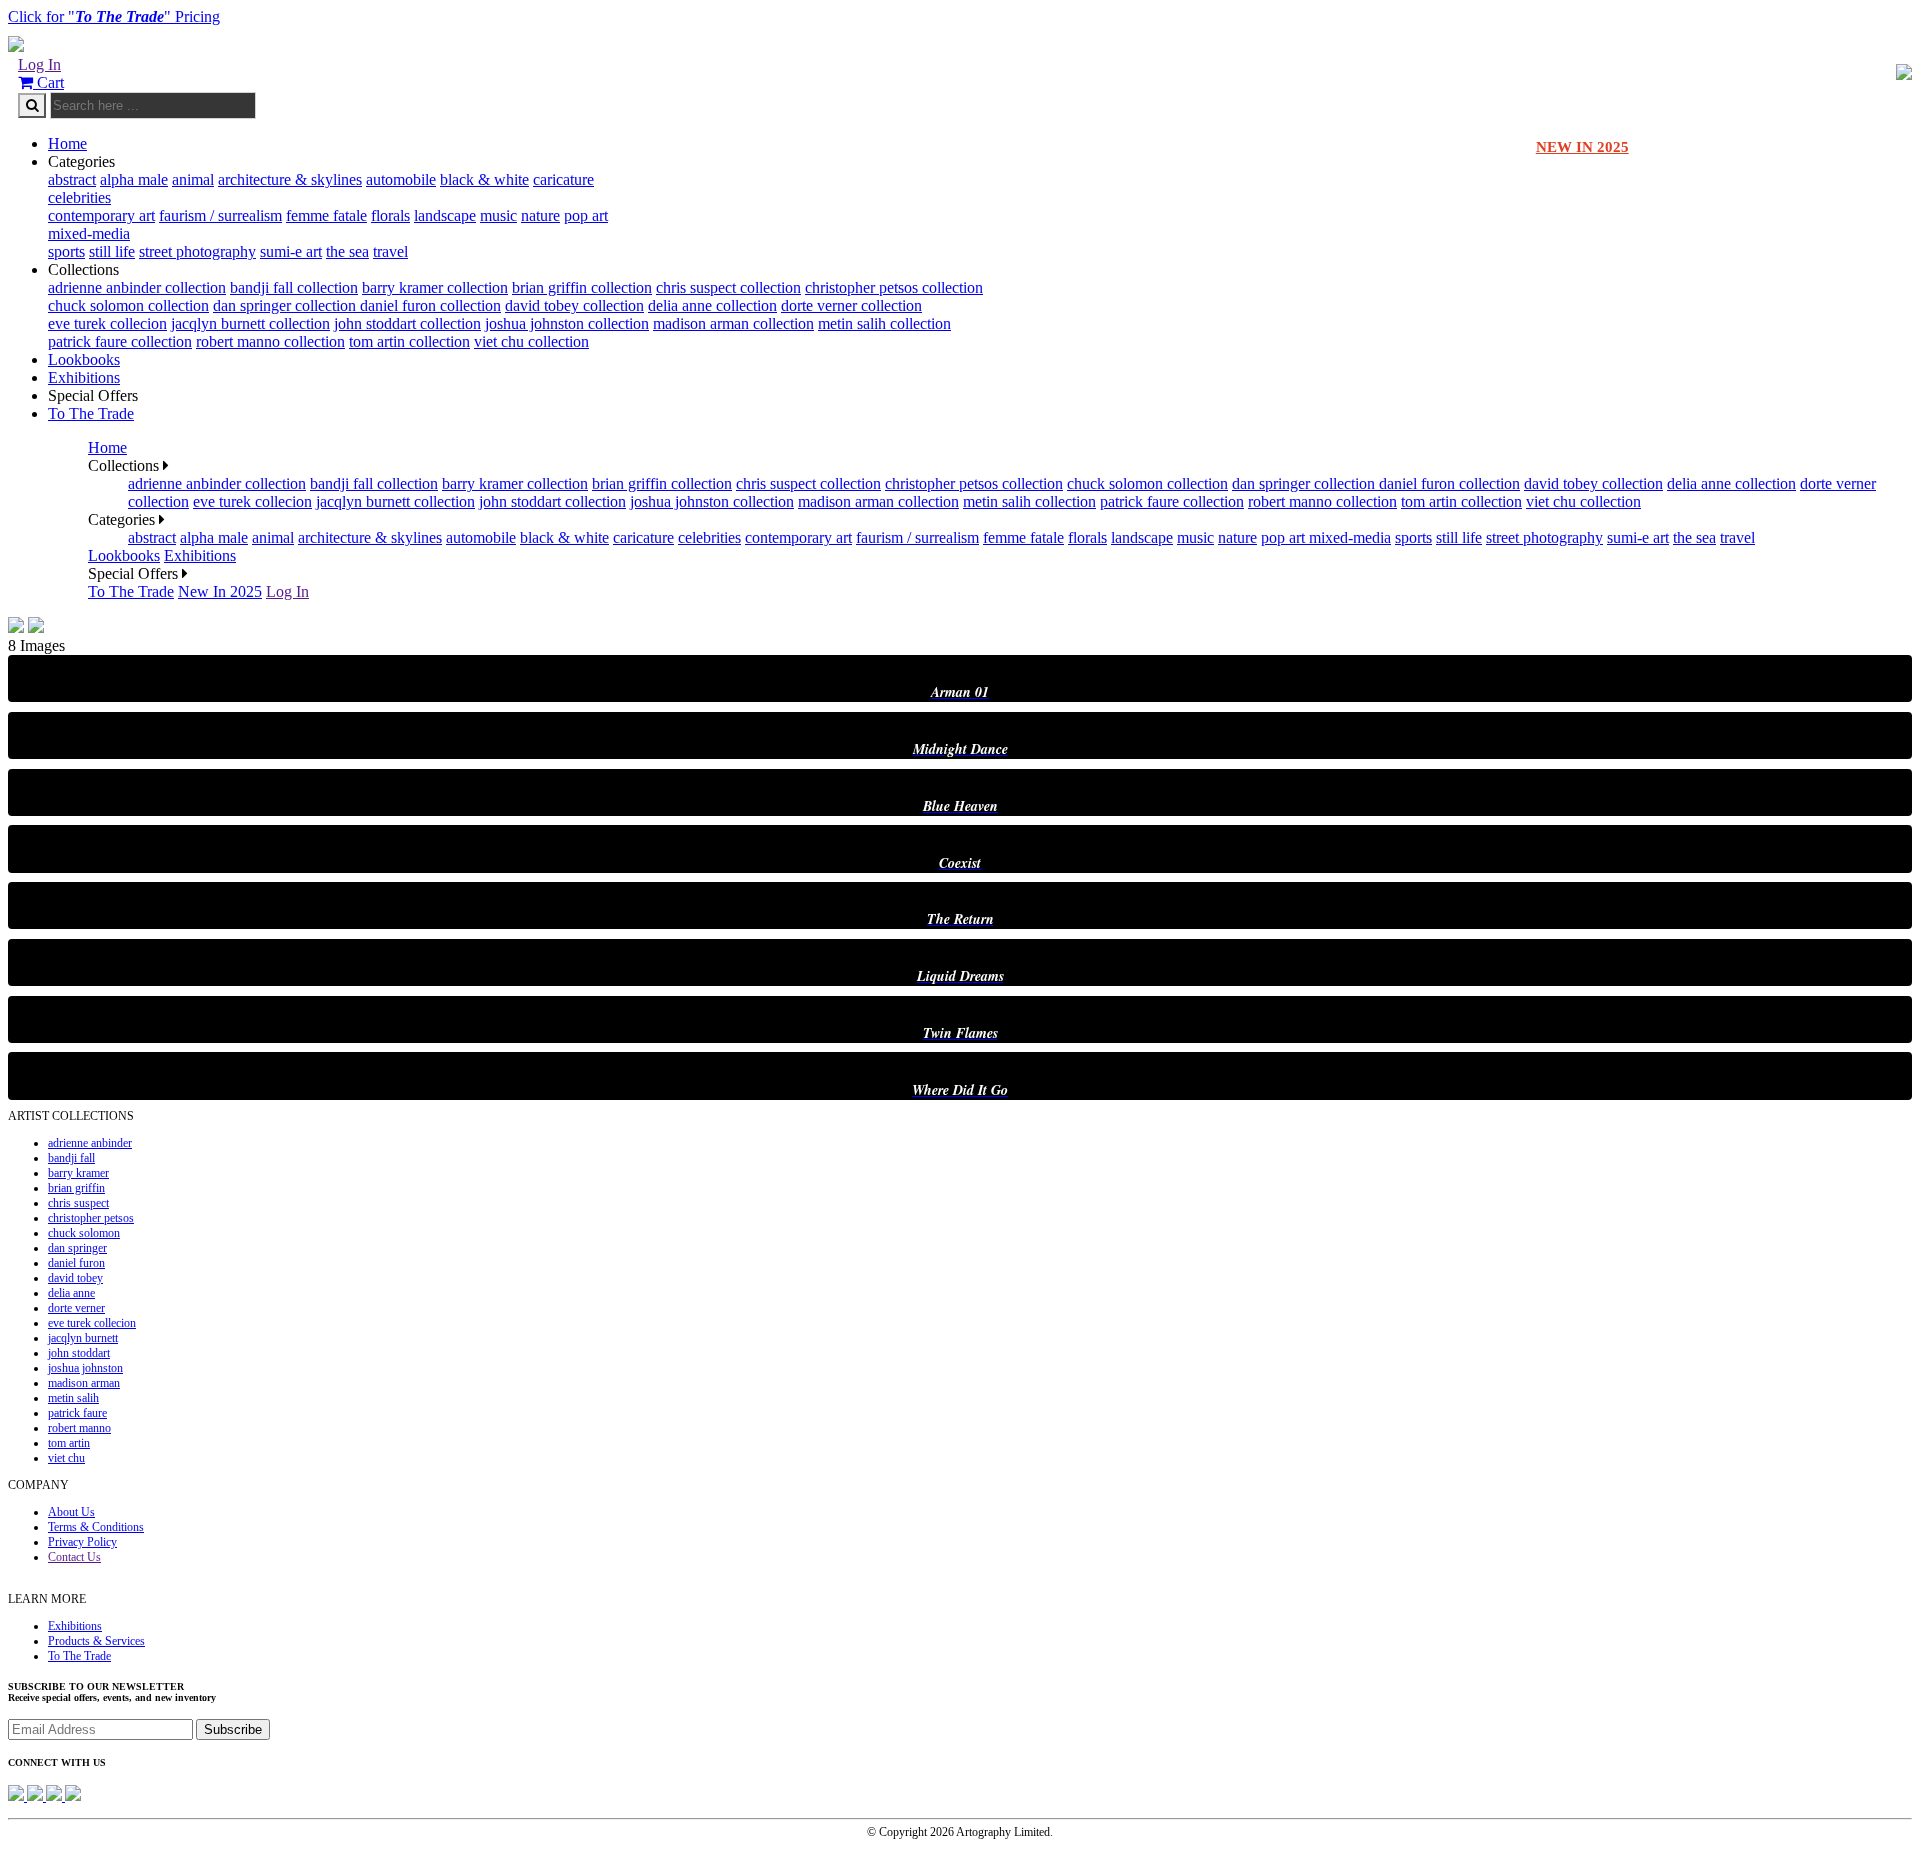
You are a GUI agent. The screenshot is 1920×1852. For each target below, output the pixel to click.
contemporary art (101, 215)
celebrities (79, 197)
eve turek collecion (107, 323)
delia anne (71, 1293)
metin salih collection (884, 323)
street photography (197, 251)
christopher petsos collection (894, 287)
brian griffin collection (582, 287)
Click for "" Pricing (114, 16)
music (498, 215)
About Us (71, 1512)
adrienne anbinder (90, 1143)
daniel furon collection (430, 305)
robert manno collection (270, 341)
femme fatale (326, 215)
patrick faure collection (120, 341)
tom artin (69, 1443)
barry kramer (78, 1173)
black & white (484, 179)
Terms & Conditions (96, 1527)
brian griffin (76, 1188)
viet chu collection (531, 341)
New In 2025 (220, 591)
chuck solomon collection (128, 305)
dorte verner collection (851, 305)
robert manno (79, 1428)
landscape (445, 215)
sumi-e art (291, 251)
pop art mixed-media (1326, 537)
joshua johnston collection (567, 323)
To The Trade (91, 413)
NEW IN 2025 (1582, 147)
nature (540, 215)
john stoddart (79, 1353)
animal (193, 179)
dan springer (77, 1248)
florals (390, 215)
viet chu (66, 1458)
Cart (48, 82)
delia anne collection (712, 305)
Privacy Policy (82, 1542)
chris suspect (78, 1203)
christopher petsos (91, 1218)
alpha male (134, 179)
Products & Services (96, 1641)
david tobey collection (574, 305)
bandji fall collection (294, 287)
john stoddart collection (407, 323)
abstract (72, 179)
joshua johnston (85, 1368)
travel (390, 251)
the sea (347, 251)
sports (66, 251)
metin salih (73, 1398)
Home (67, 143)
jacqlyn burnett (83, 1338)
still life (112, 251)
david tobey (75, 1278)
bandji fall (71, 1158)
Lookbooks (84, 359)
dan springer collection (286, 305)
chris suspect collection (728, 287)
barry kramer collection (435, 287)
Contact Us (74, 1557)
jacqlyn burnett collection (250, 323)
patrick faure (77, 1413)
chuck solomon (84, 1233)
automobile (401, 179)
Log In (39, 64)
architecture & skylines (290, 179)
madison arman (84, 1383)
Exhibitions (84, 377)
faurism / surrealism (220, 215)
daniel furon (76, 1263)
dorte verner (76, 1308)
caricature (563, 179)
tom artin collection (409, 341)
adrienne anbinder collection (137, 287)
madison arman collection (733, 323)
